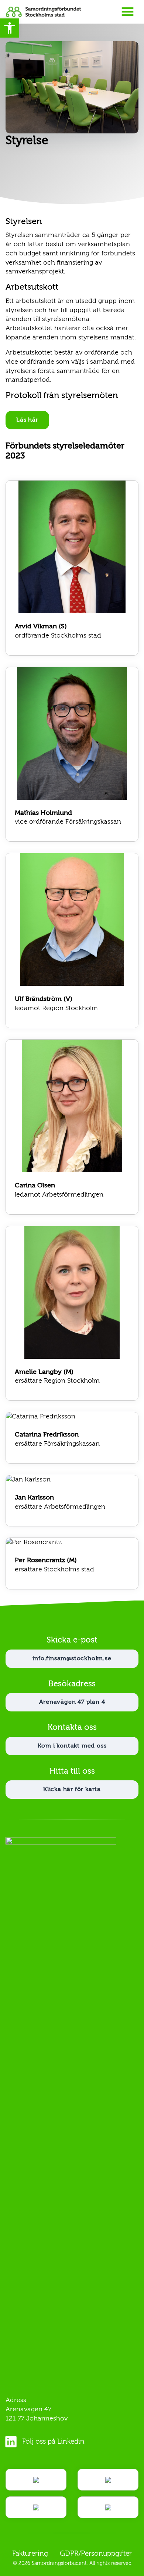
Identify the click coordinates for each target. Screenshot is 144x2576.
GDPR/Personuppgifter (96, 2554)
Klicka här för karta (72, 1790)
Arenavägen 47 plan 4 (72, 1702)
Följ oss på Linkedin (53, 2442)
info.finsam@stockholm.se (72, 1659)
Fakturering (30, 2554)
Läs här (27, 420)
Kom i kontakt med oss (72, 1746)
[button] (10, 28)
